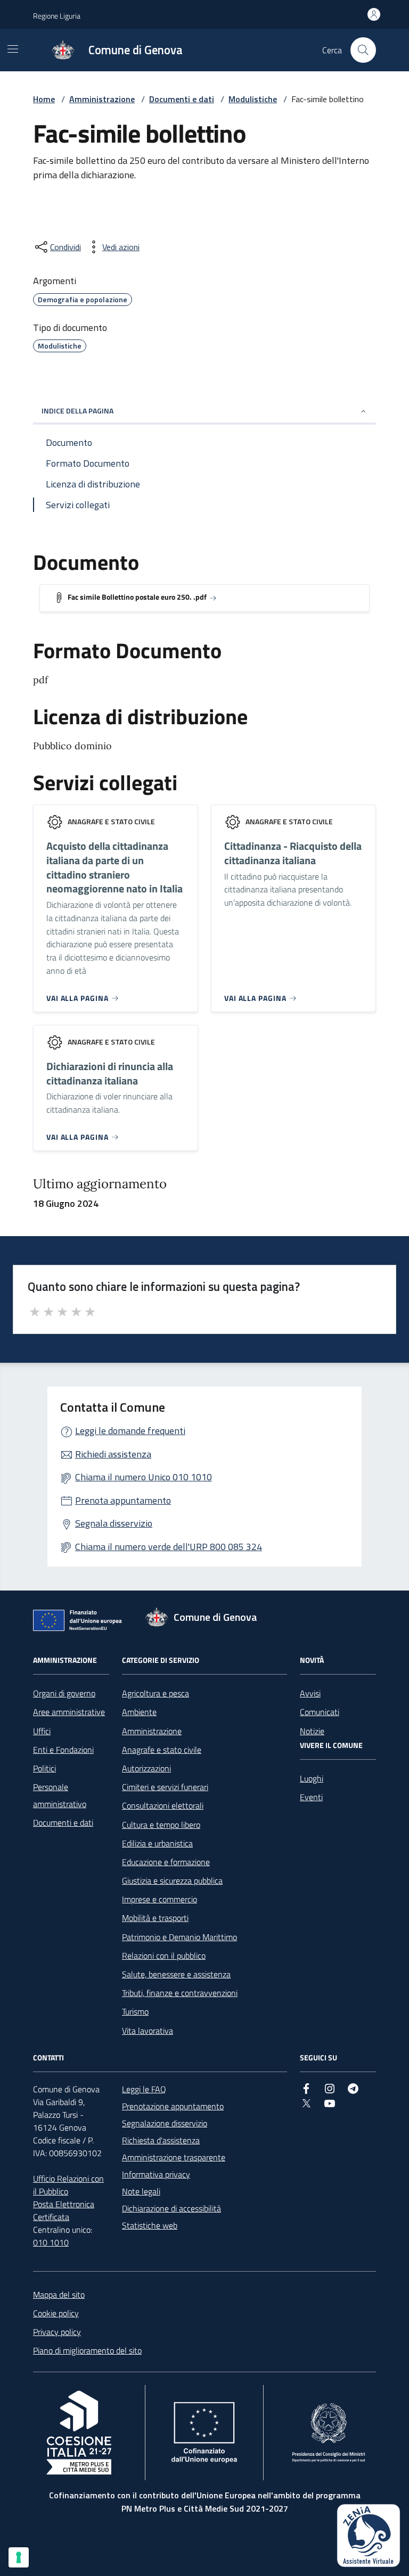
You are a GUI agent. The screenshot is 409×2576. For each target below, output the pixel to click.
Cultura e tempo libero (161, 1825)
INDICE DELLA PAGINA (77, 411)
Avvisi (310, 1693)
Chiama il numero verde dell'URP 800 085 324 (169, 1547)
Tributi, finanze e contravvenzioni (180, 1993)
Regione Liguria (57, 16)
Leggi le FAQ (144, 2089)
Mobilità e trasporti (155, 1918)
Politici (44, 1768)
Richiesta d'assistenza (161, 2140)
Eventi (311, 1797)
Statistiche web (150, 2225)
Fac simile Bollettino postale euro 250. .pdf (137, 597)
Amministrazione (102, 99)
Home (44, 99)
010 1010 (51, 2242)
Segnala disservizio (114, 1523)
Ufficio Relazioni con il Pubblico (68, 2185)
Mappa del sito (59, 2295)
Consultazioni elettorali (163, 1805)
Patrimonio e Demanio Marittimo (179, 1937)
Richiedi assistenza (113, 1454)
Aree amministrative (69, 1712)
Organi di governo (64, 1693)
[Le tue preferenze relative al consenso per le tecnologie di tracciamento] (19, 2557)
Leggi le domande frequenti (130, 1431)
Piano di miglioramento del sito (87, 2350)
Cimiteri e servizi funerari (165, 1787)
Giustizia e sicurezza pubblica (172, 1881)
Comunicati (320, 1712)
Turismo (135, 2011)
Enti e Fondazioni (63, 1750)
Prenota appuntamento (123, 1500)
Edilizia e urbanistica (157, 1843)
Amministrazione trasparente (174, 2157)
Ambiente (139, 1712)
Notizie (312, 1731)
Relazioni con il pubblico (164, 1956)
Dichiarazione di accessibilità (171, 2208)
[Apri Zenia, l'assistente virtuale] (369, 2536)
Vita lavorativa (148, 2031)
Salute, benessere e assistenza (176, 1974)
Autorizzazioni (146, 1768)
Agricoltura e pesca (156, 1693)
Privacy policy (57, 2332)
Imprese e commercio (159, 1899)
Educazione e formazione (166, 1862)
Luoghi (312, 1778)
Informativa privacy (156, 2174)
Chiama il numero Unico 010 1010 (144, 1477)
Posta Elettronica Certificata (64, 2210)
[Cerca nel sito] (363, 50)
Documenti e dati (182, 99)
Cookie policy (56, 2313)
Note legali (141, 2191)
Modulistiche (253, 99)
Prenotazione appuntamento (173, 2106)
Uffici (42, 1731)
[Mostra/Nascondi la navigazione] (13, 49)
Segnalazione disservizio (165, 2123)
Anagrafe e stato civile (162, 1750)
